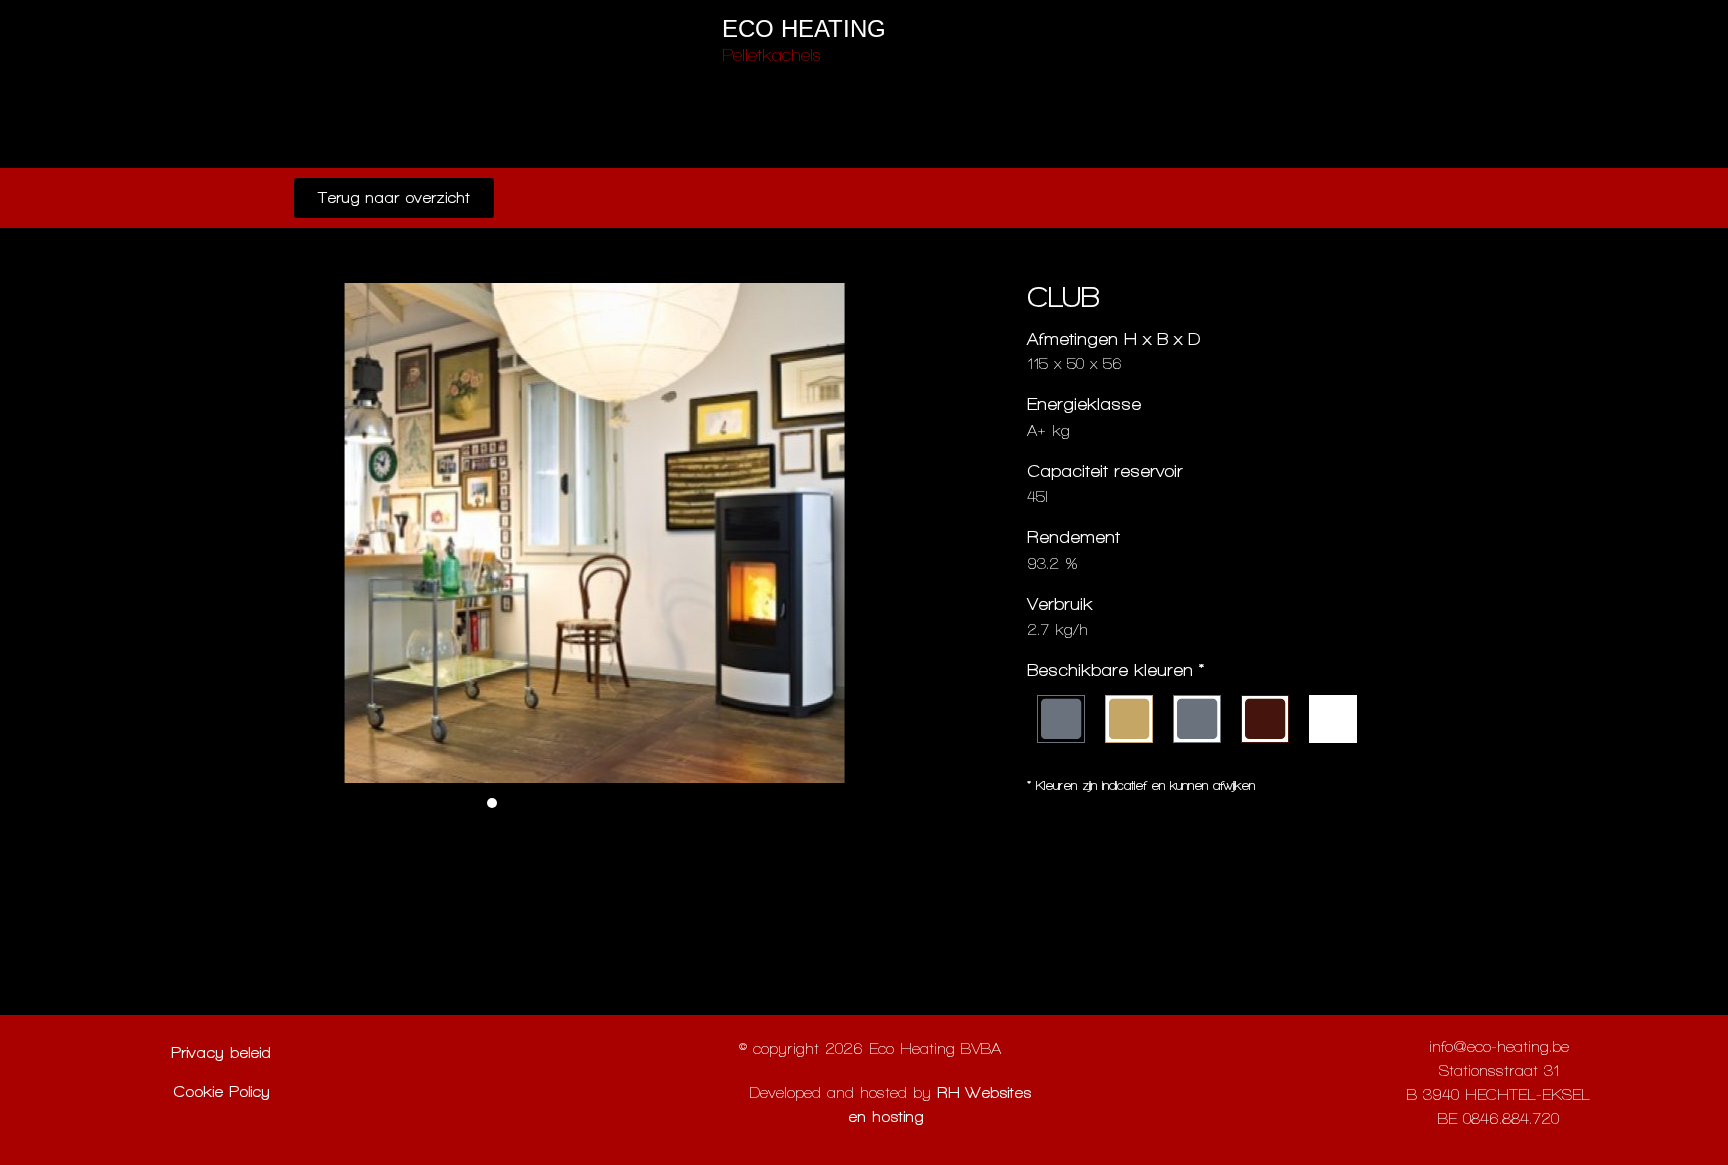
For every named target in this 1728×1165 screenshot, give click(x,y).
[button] (492, 803)
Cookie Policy (221, 1091)
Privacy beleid (221, 1052)
